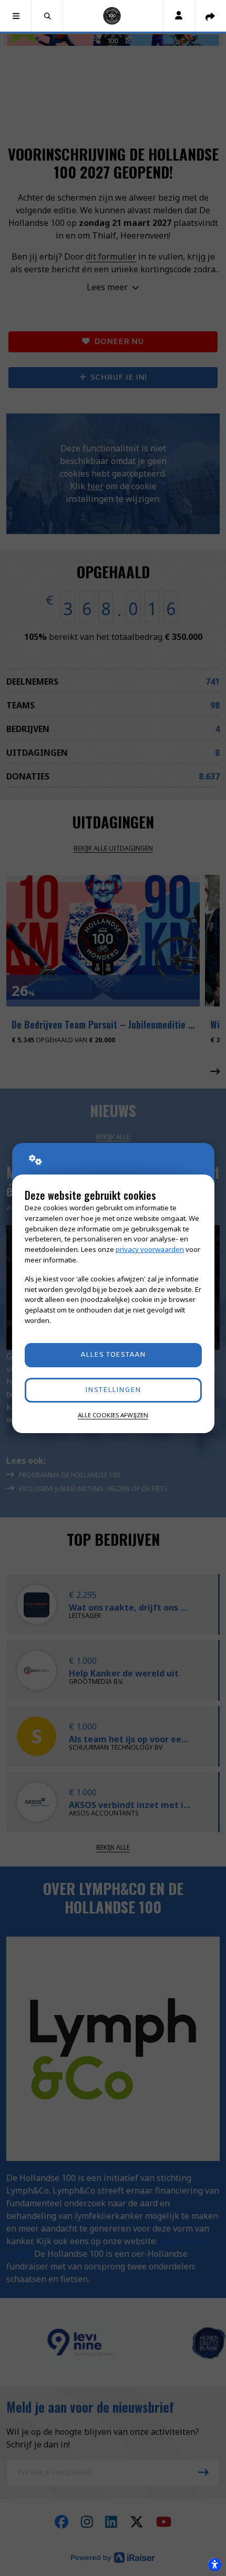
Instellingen (113, 1390)
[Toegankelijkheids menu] (214, 2564)
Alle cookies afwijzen (113, 1415)
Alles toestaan (113, 1355)
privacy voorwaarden (150, 1249)
